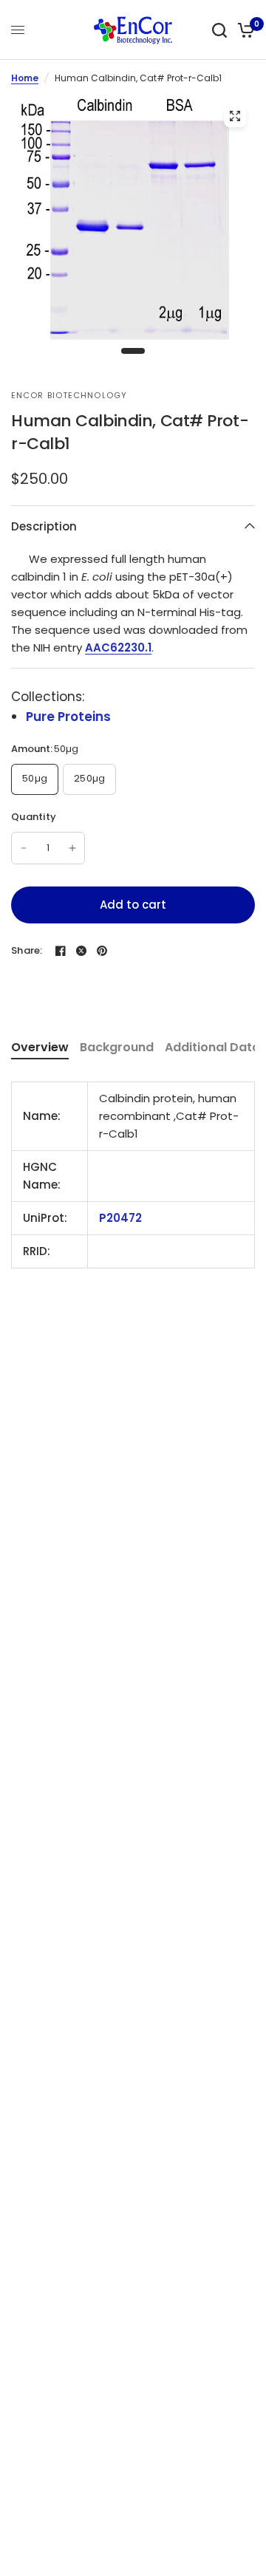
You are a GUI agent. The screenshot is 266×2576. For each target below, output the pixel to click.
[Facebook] (61, 951)
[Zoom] (235, 116)
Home (25, 78)
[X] (81, 951)
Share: (27, 950)
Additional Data (212, 1047)
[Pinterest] (102, 951)
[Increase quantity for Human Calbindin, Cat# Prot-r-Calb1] (72, 848)
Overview (40, 1047)
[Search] (219, 30)
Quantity (34, 817)
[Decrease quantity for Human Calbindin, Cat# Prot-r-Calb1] (24, 848)
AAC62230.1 (118, 648)
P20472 (120, 1218)
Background (117, 1047)
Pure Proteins (68, 717)
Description (44, 526)
